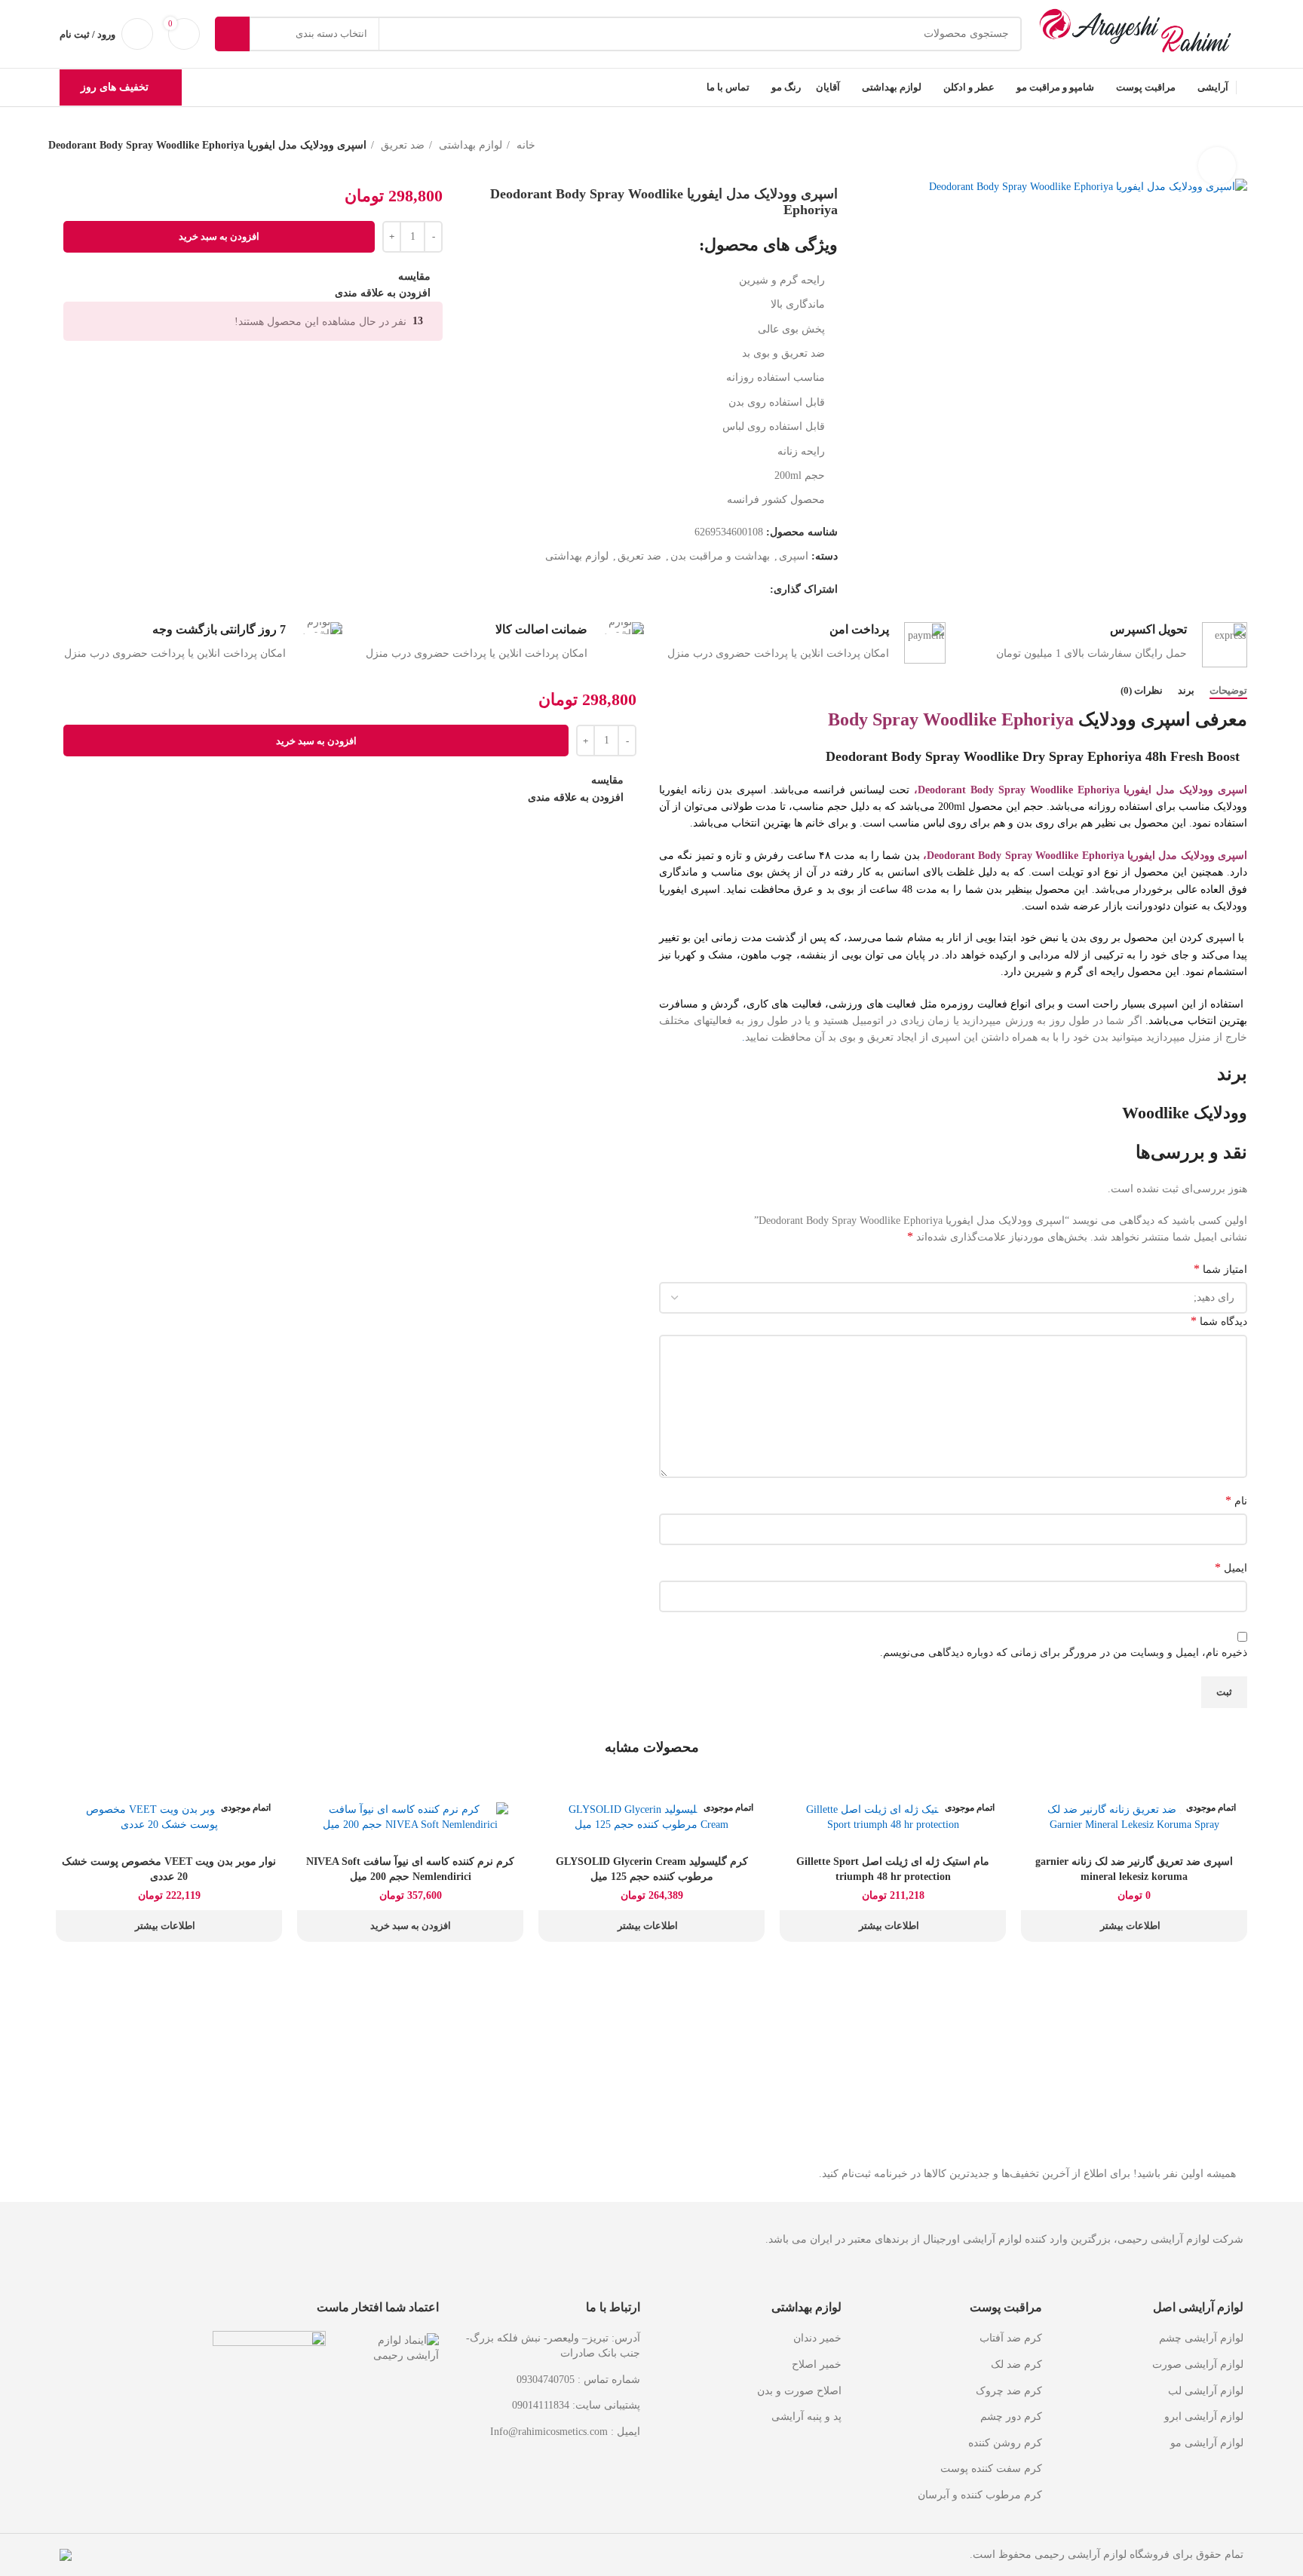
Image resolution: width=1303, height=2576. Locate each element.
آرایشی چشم (1188, 2338)
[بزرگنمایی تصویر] (1217, 166)
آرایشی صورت (1185, 2364)
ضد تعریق (401, 145)
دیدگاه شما (1219, 1321)
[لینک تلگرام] (688, 590)
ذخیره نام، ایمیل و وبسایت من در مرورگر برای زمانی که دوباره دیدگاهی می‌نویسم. (1064, 1653)
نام (1236, 1500)
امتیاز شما (1220, 1269)
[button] (410, 1926)
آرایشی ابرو (1191, 2417)
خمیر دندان (817, 2338)
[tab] (1228, 691)
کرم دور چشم (1011, 2417)
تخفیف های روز (115, 87)
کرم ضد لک (1016, 2364)
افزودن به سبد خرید (219, 236)
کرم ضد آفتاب (1011, 2338)
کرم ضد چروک (1009, 2391)
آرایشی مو (1194, 2443)
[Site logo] (1140, 33)
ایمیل (1231, 1567)
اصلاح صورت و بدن (799, 2391)
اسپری (794, 556)
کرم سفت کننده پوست (991, 2469)
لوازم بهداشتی (469, 145)
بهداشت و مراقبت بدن (720, 556)
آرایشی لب (1193, 2391)
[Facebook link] (757, 590)
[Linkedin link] (705, 590)
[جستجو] (232, 34)
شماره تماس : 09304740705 (578, 2380)
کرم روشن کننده (1005, 2443)
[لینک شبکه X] (740, 590)
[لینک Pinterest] (723, 590)
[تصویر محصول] (1134, 1817)
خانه (524, 145)
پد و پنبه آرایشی (806, 2417)
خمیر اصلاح (817, 2364)
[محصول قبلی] (1247, 163)
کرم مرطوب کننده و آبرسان (980, 2495)
